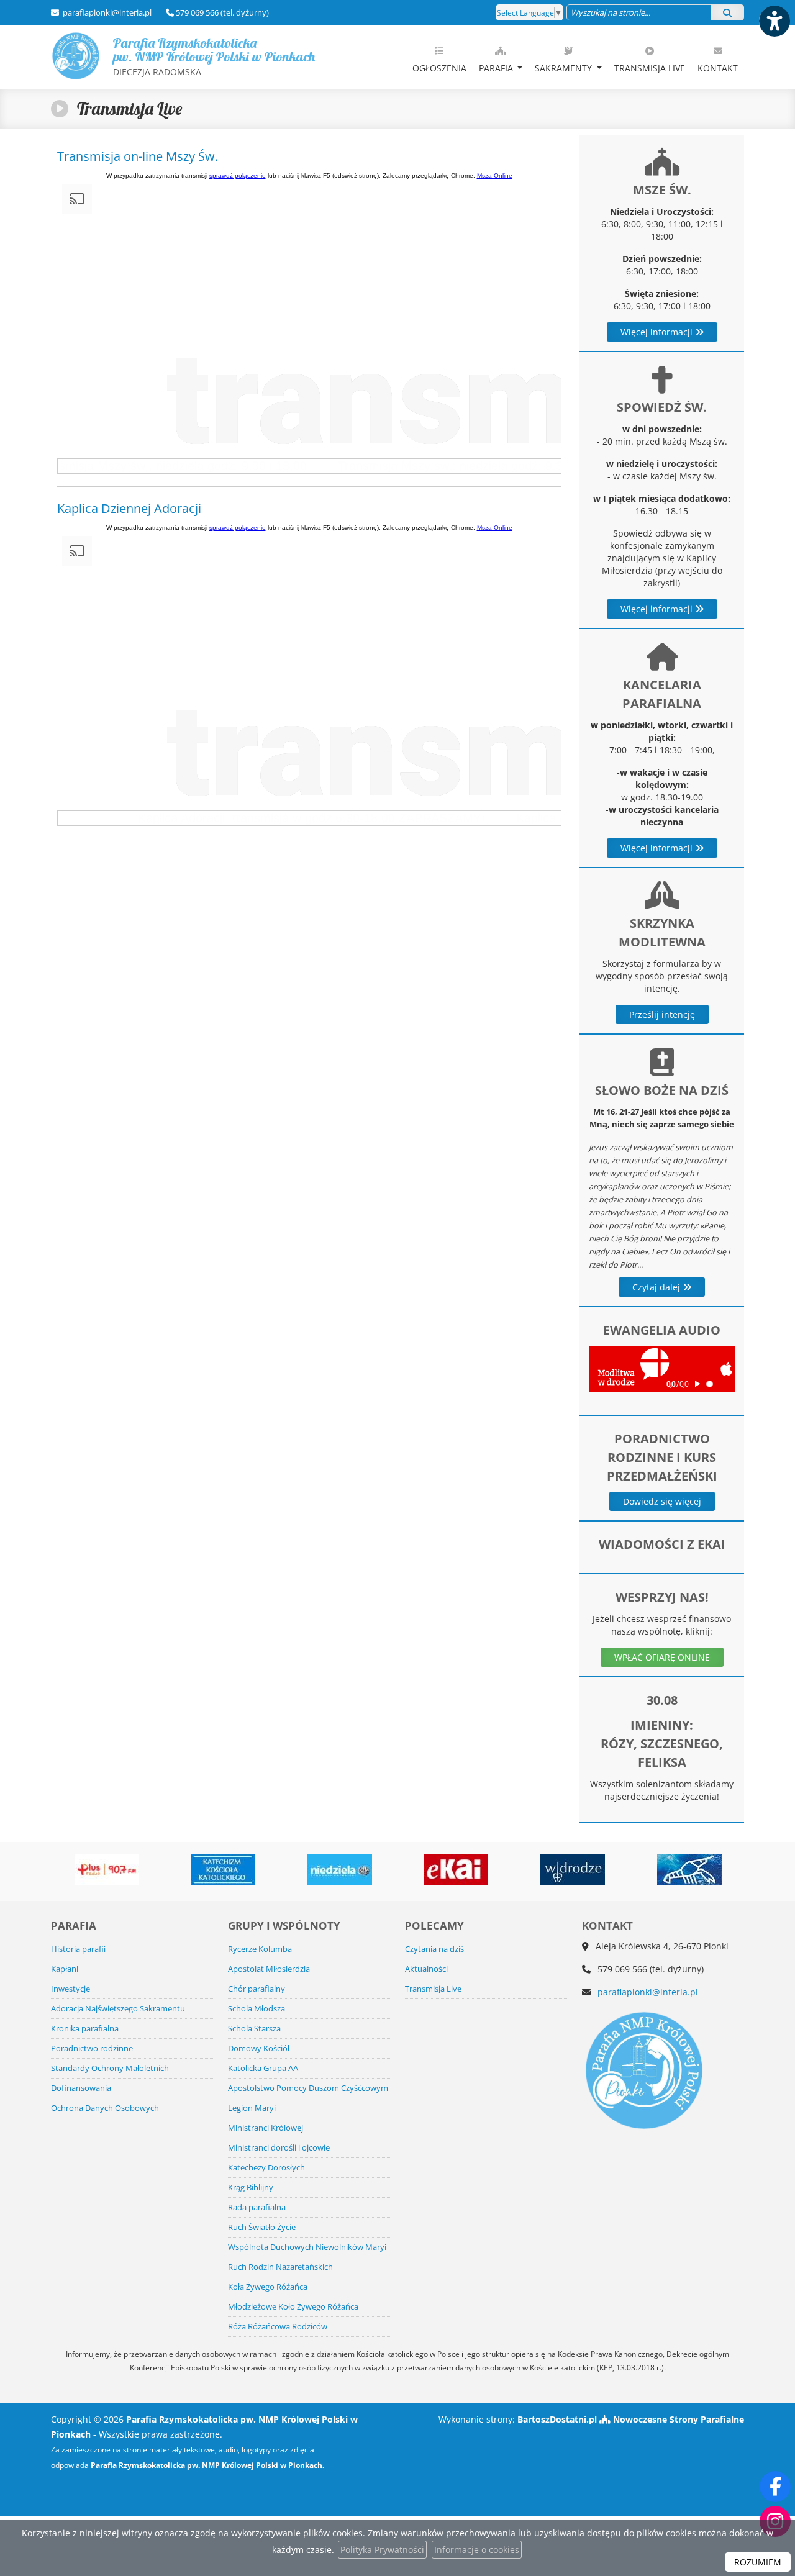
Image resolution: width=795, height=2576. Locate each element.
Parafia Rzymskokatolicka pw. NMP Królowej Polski (214, 56)
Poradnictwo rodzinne (92, 2048)
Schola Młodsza (257, 2009)
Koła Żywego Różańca (268, 2287)
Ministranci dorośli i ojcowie (279, 2148)
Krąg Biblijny (251, 2188)
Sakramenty (565, 68)
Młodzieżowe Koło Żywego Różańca (293, 2307)
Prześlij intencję (662, 1014)
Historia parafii (78, 1949)
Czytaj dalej (657, 1287)
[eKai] (457, 1870)
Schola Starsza (254, 2029)
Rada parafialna (257, 2207)
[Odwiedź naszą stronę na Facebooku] (775, 2487)
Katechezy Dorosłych (266, 2168)
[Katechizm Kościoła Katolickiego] (223, 1870)
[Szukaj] (727, 12)
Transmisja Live (650, 68)
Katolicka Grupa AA (263, 2068)
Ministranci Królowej (266, 2128)
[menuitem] (439, 57)
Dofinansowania (81, 2088)
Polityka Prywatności (382, 2550)
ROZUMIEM (758, 2562)
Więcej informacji (658, 332)
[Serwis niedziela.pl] (340, 1870)
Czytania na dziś (434, 1949)
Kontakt (718, 68)
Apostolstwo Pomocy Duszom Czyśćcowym (308, 2088)
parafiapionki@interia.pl (106, 12)
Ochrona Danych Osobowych (105, 2108)
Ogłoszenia (439, 68)
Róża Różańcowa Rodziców (278, 2327)
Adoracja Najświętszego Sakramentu (118, 2009)
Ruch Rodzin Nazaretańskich (280, 2267)
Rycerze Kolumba (260, 1949)
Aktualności (426, 1969)
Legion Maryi (252, 2108)
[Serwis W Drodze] (573, 1870)
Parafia (497, 68)
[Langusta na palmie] (689, 1870)
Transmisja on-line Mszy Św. (138, 156)
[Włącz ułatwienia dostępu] (774, 21)
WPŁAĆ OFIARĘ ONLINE (662, 1657)
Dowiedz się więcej (662, 1501)
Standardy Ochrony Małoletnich (110, 2068)
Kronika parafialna (85, 2029)
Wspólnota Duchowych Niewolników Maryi (307, 2247)
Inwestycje (70, 1989)
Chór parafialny (257, 1989)
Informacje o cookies (477, 2550)
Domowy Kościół (259, 2048)
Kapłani (65, 1969)
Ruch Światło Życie (262, 2227)
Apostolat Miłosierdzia (269, 1969)
